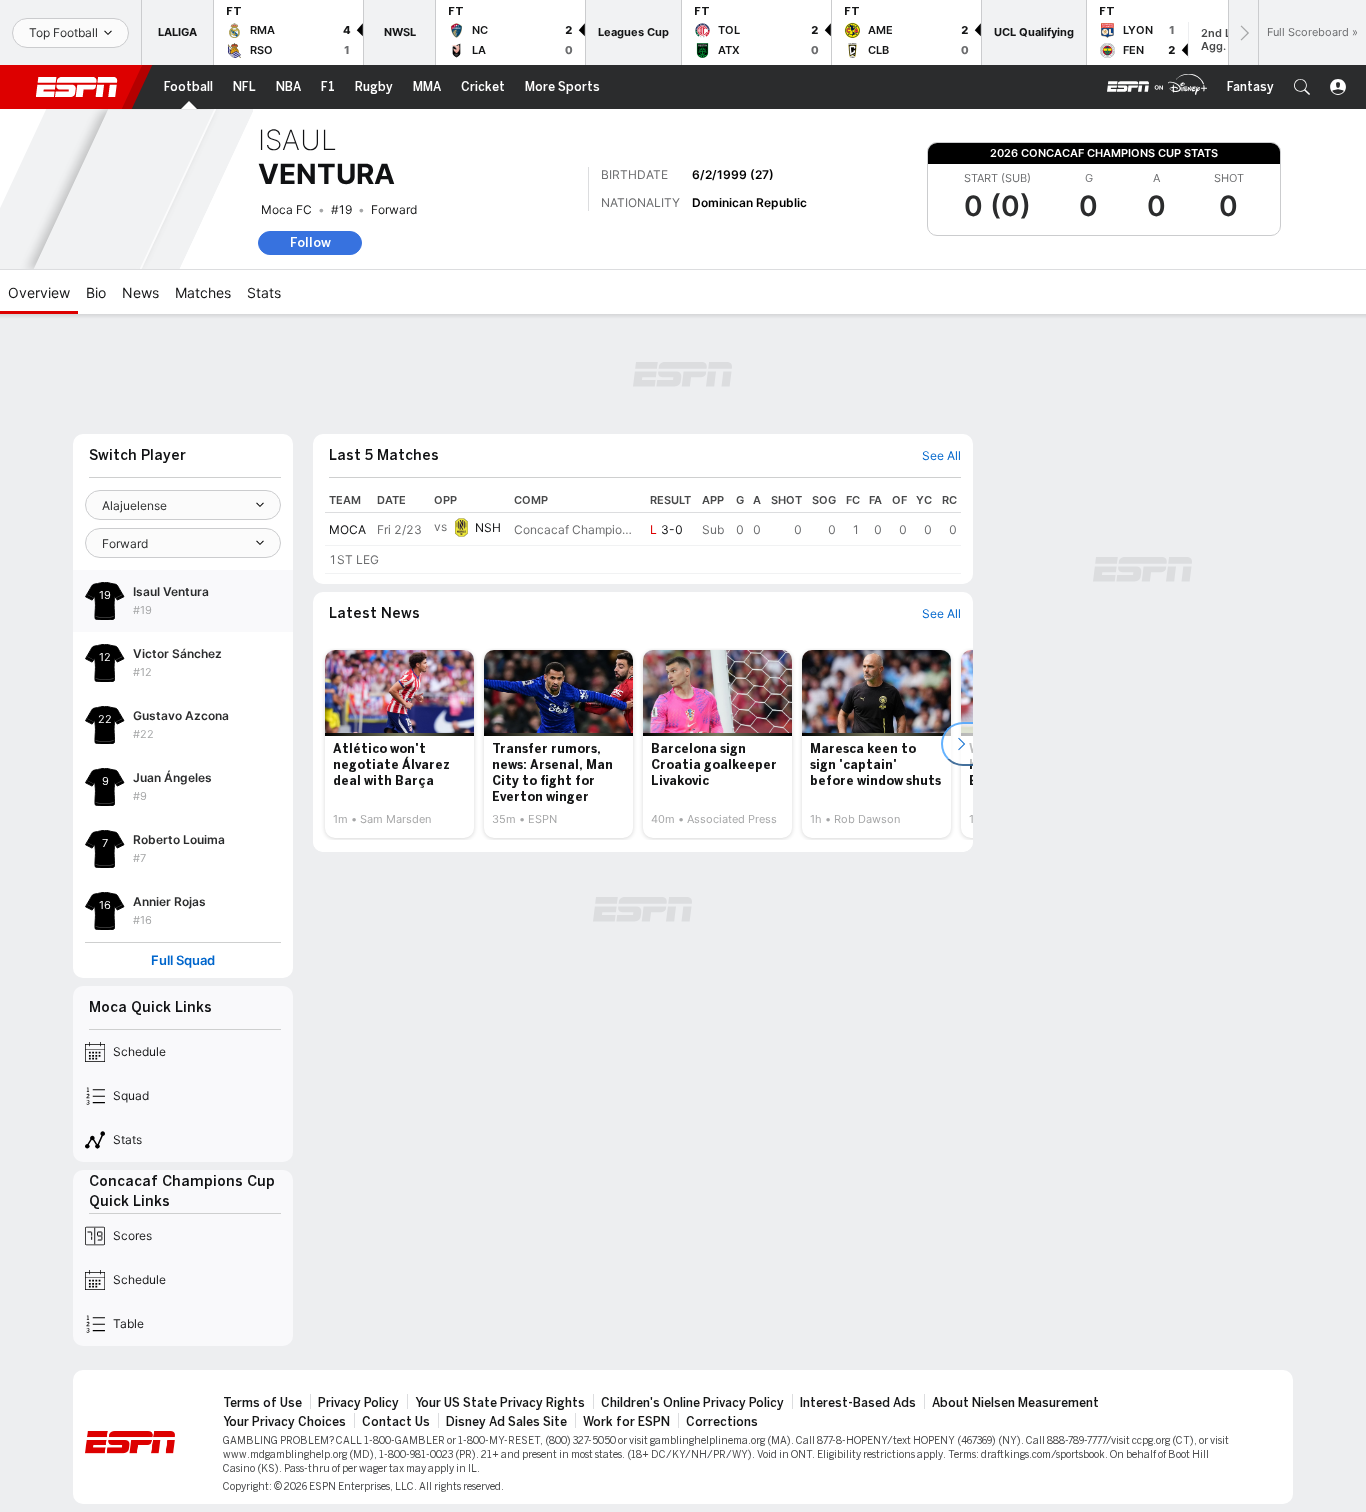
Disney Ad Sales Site (506, 1422)
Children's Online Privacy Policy (692, 1403)
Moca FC (286, 209)
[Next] (1243, 32)
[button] (1302, 87)
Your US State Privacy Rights (500, 1403)
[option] (399, 744)
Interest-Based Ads (858, 1403)
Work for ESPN (626, 1422)
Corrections (722, 1422)
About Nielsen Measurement (1015, 1403)
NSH (488, 527)
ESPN (77, 87)
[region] (643, 531)
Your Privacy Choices (284, 1422)
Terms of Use (262, 1403)
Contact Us (396, 1422)
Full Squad (183, 960)
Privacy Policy (358, 1403)
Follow (310, 242)
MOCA (347, 529)
